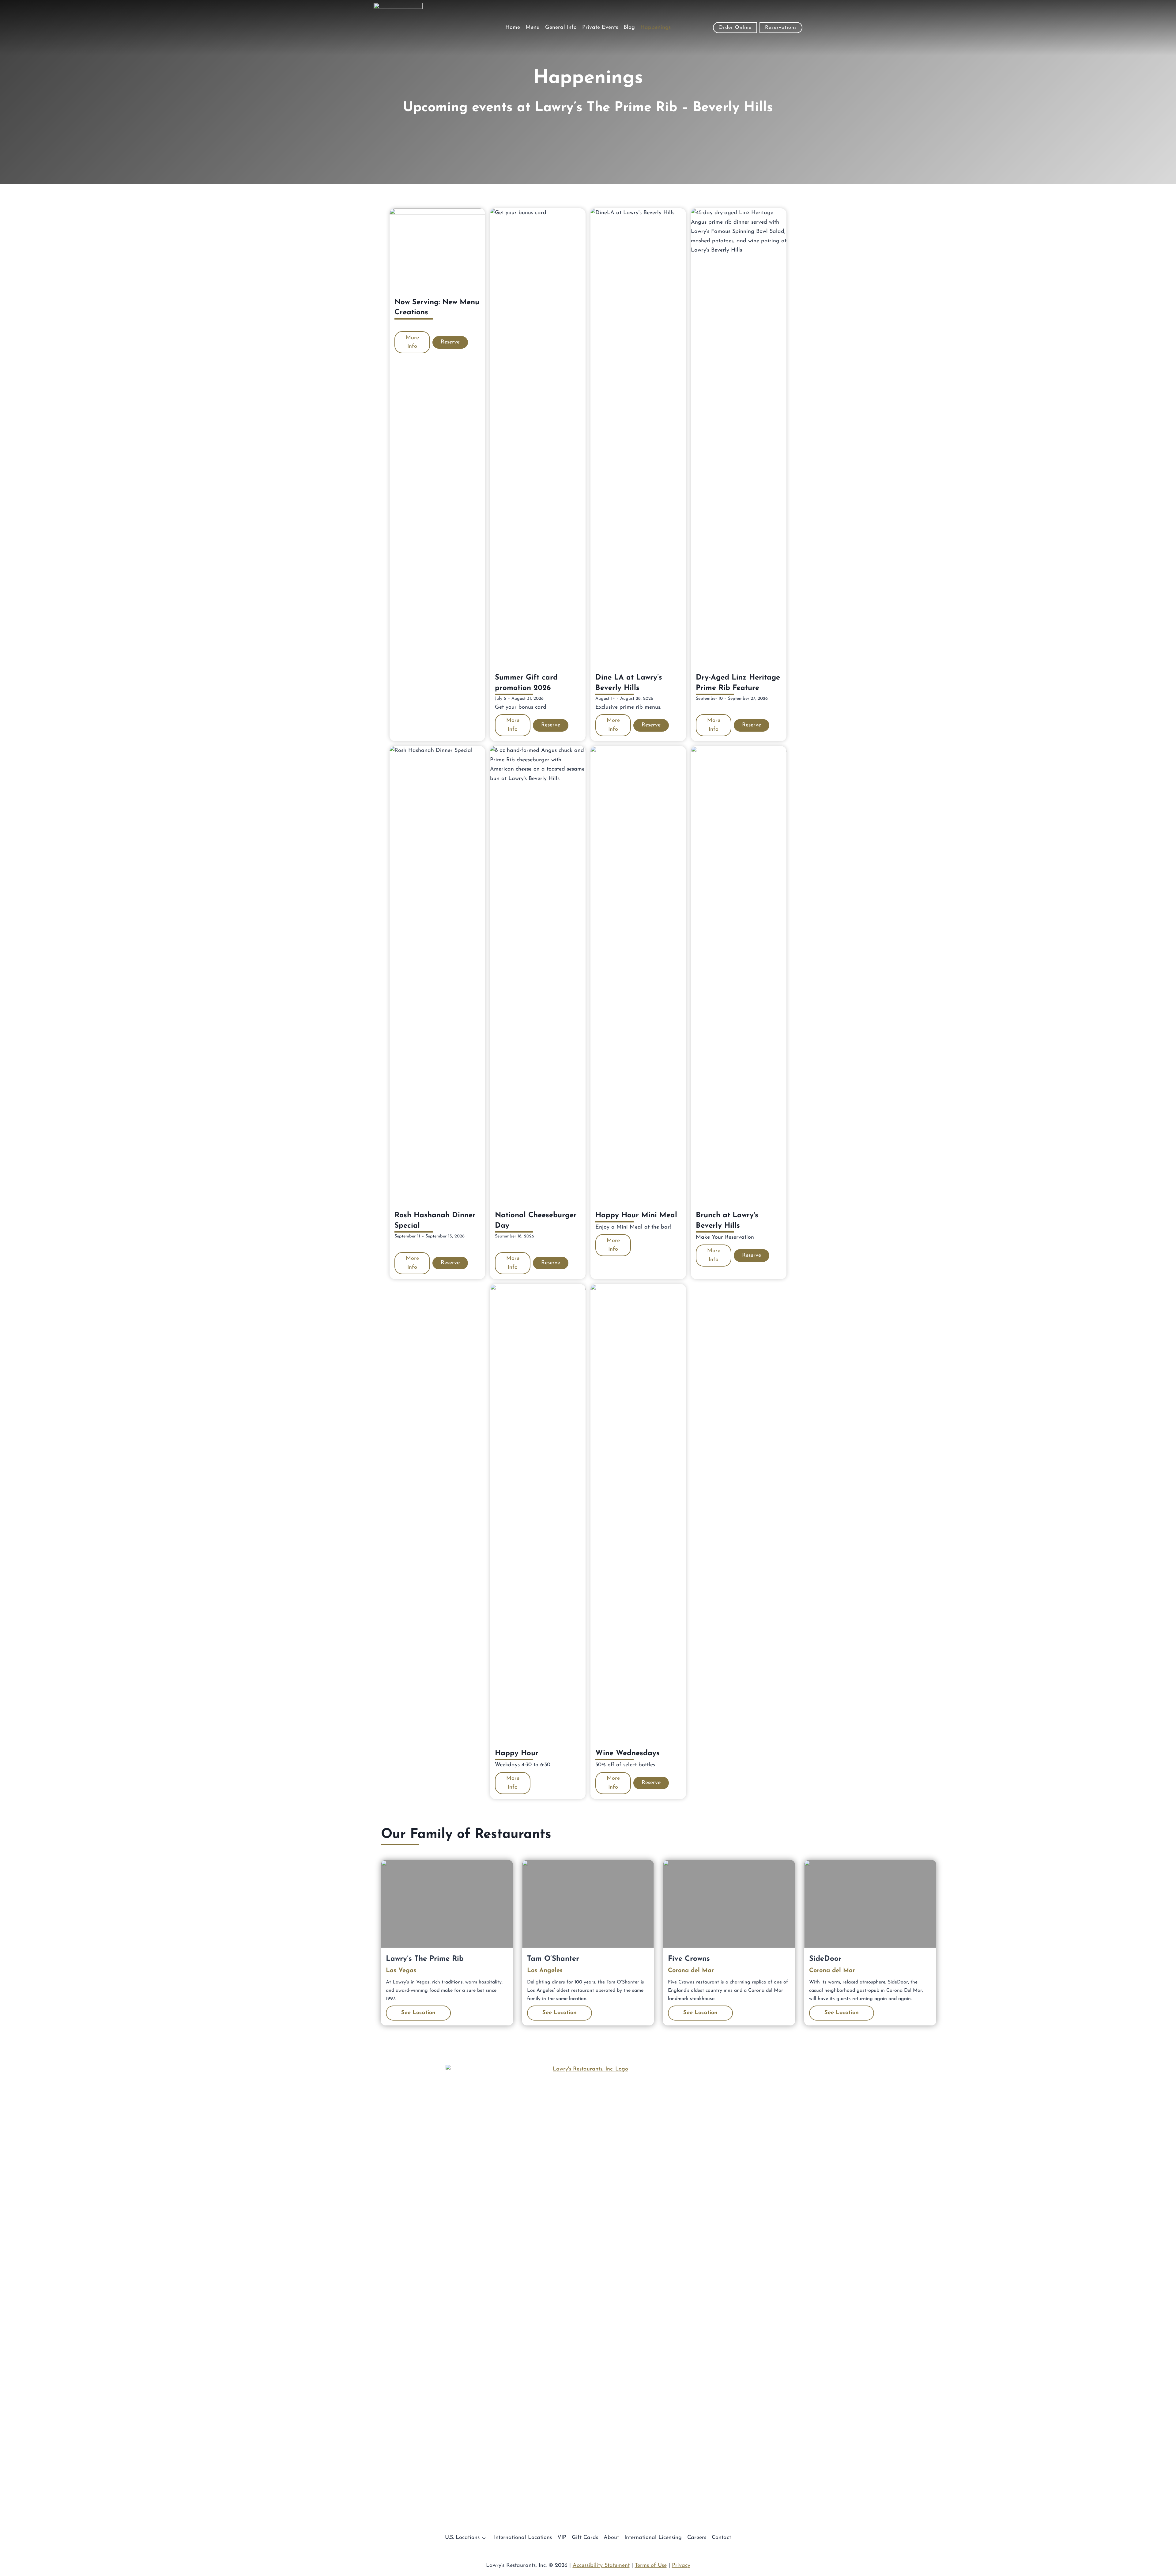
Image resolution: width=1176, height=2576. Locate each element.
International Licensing (653, 2538)
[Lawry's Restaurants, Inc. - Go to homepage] (588, 2294)
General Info (561, 28)
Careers (697, 2538)
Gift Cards (585, 2538)
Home (513, 28)
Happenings (656, 28)
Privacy (681, 2566)
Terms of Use (651, 2566)
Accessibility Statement (601, 2566)
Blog (629, 28)
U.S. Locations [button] (462, 2538)
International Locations (523, 2538)
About (611, 2538)
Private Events (600, 28)
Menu (533, 28)
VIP (562, 2538)
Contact (721, 2538)
